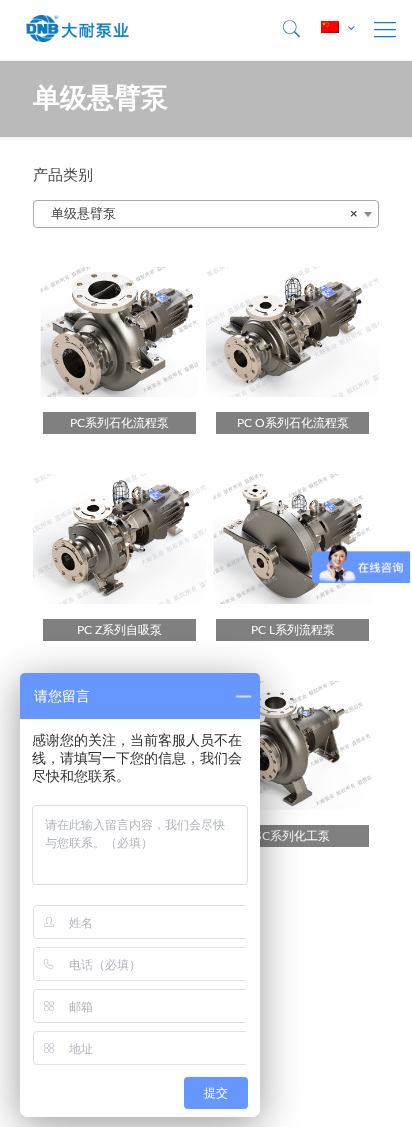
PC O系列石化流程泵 (293, 423)
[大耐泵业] (78, 30)
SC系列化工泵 (292, 836)
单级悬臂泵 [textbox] (200, 214)
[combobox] (206, 214)
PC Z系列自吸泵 (119, 630)
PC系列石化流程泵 (119, 423)
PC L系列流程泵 (293, 630)
